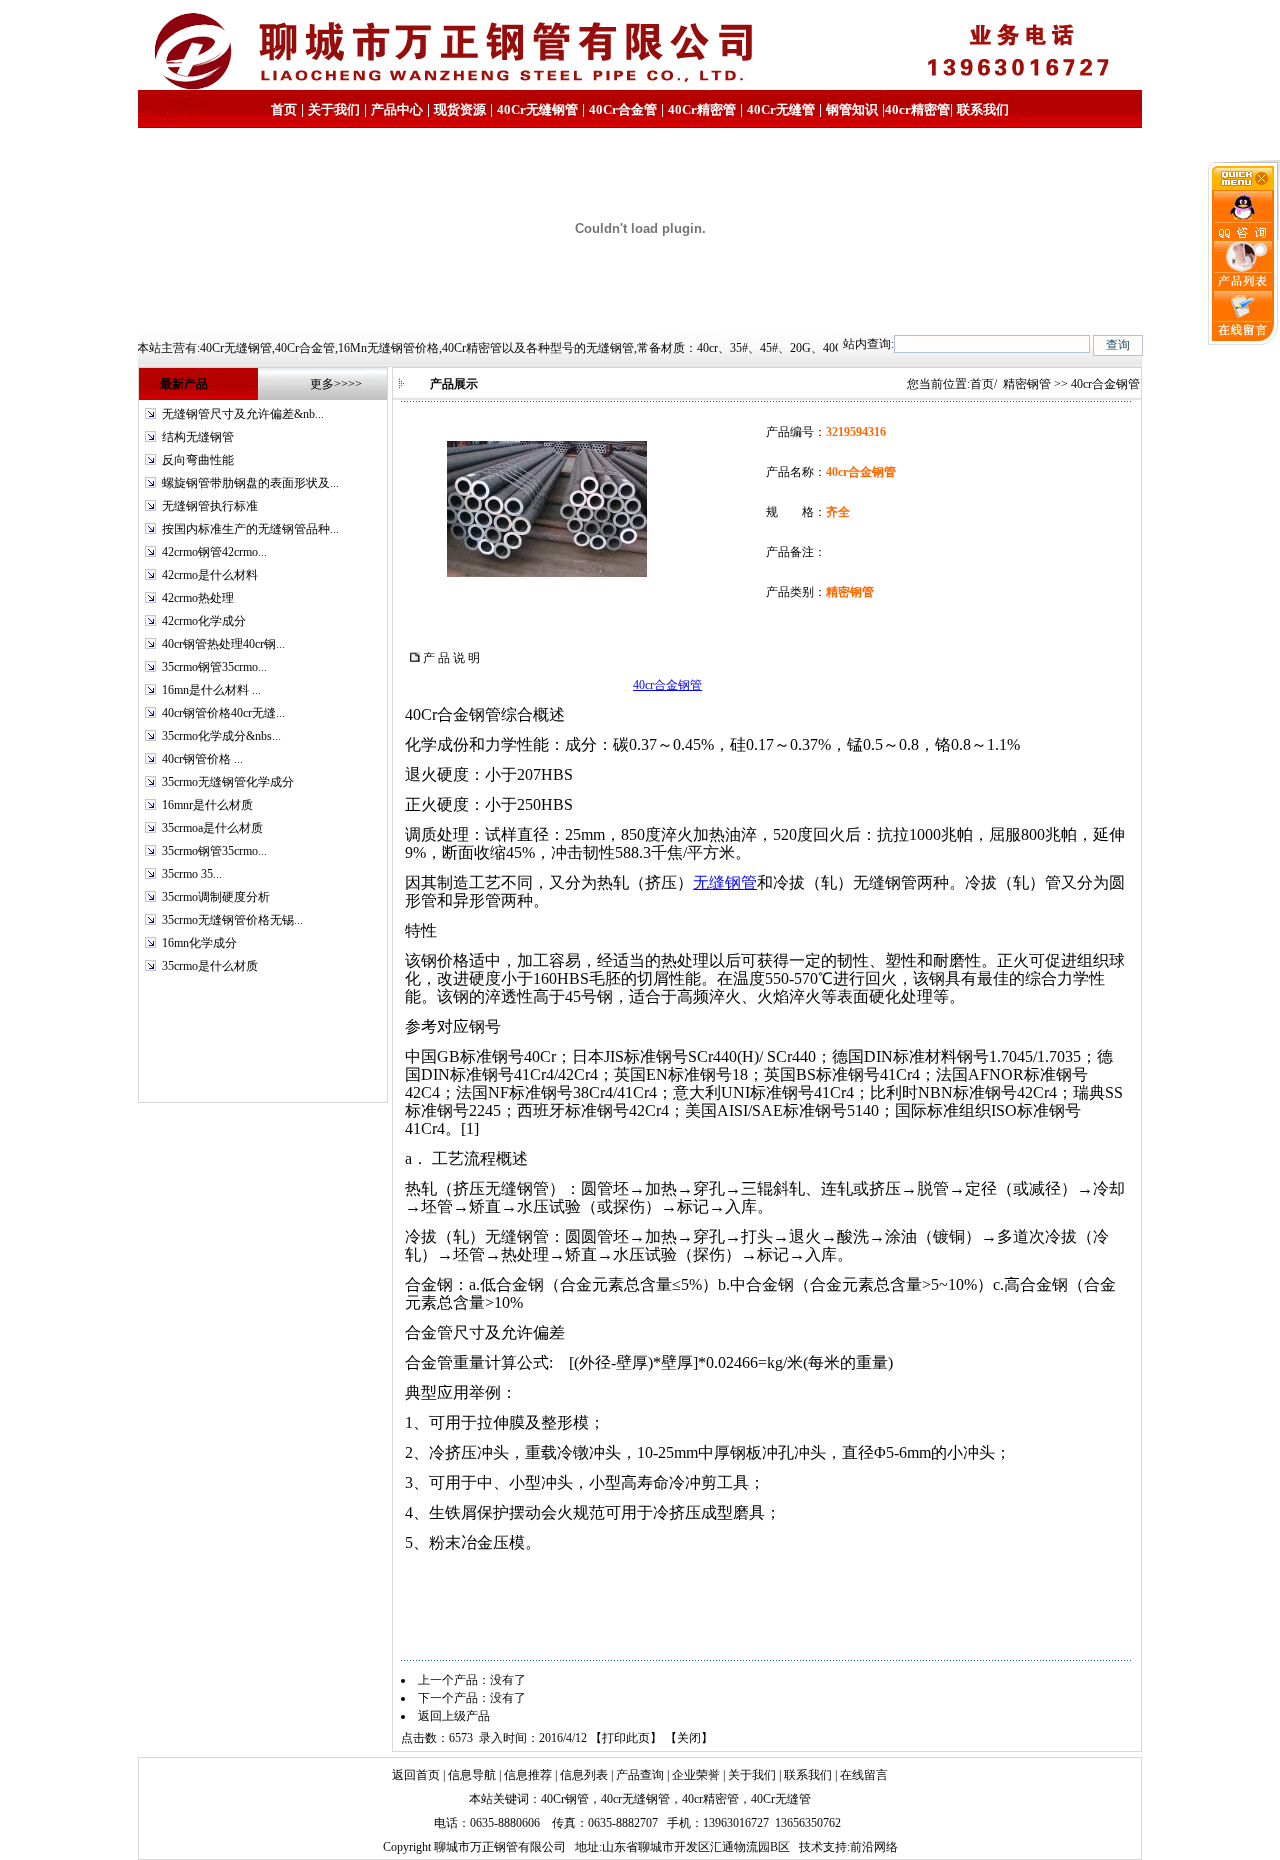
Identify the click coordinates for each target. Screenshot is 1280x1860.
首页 (284, 109)
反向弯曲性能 (198, 460)
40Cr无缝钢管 (537, 109)
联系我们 (983, 109)
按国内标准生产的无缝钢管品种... (250, 529)
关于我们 (334, 109)
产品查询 (640, 1775)
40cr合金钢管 (667, 685)
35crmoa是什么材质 (212, 828)
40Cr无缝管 (781, 1799)
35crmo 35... (192, 874)
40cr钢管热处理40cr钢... (223, 644)
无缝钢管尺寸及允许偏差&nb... (243, 414)
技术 (811, 1847)
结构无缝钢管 (198, 437)
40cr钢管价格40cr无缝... (223, 713)
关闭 (689, 1738)
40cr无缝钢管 (635, 1799)
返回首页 (416, 1775)
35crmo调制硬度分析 (216, 897)
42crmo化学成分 (204, 621)
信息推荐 (528, 1775)
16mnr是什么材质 (207, 805)
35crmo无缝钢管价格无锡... (232, 920)
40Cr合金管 (623, 109)
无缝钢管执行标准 (210, 506)
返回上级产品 (454, 1716)
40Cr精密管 (702, 109)
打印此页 (626, 1738)
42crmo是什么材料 (210, 575)
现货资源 (460, 109)
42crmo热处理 (198, 598)
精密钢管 (1027, 384)
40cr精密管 (917, 109)
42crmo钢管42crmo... (214, 552)
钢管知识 (852, 109)
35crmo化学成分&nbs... (221, 736)
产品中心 (397, 109)
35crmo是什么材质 (210, 966)
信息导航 (472, 1775)
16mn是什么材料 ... (211, 690)
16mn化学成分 (199, 943)
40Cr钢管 (565, 1799)
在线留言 (864, 1775)
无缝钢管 (725, 882)
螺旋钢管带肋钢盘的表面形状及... (250, 483)
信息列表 (584, 1775)
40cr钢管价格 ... (202, 759)
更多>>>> (336, 384)
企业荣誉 (696, 1775)
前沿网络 (874, 1847)
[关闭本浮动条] (1244, 186)
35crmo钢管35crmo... (214, 667)
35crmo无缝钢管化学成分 (228, 782)
